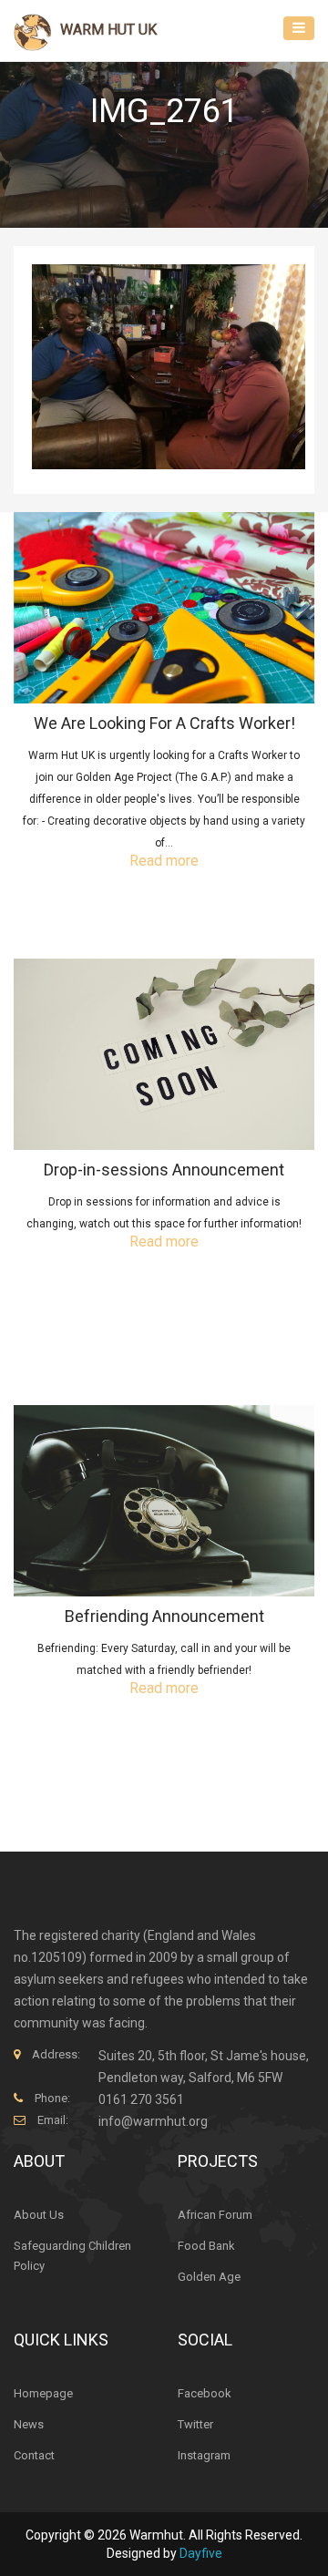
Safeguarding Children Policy (72, 2256)
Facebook (205, 2393)
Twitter (195, 2424)
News (29, 2424)
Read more (164, 861)
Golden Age (209, 2277)
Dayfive (201, 2553)
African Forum (215, 2215)
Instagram (204, 2455)
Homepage (43, 2393)
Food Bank (206, 2246)
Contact (34, 2455)
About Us (39, 2215)
